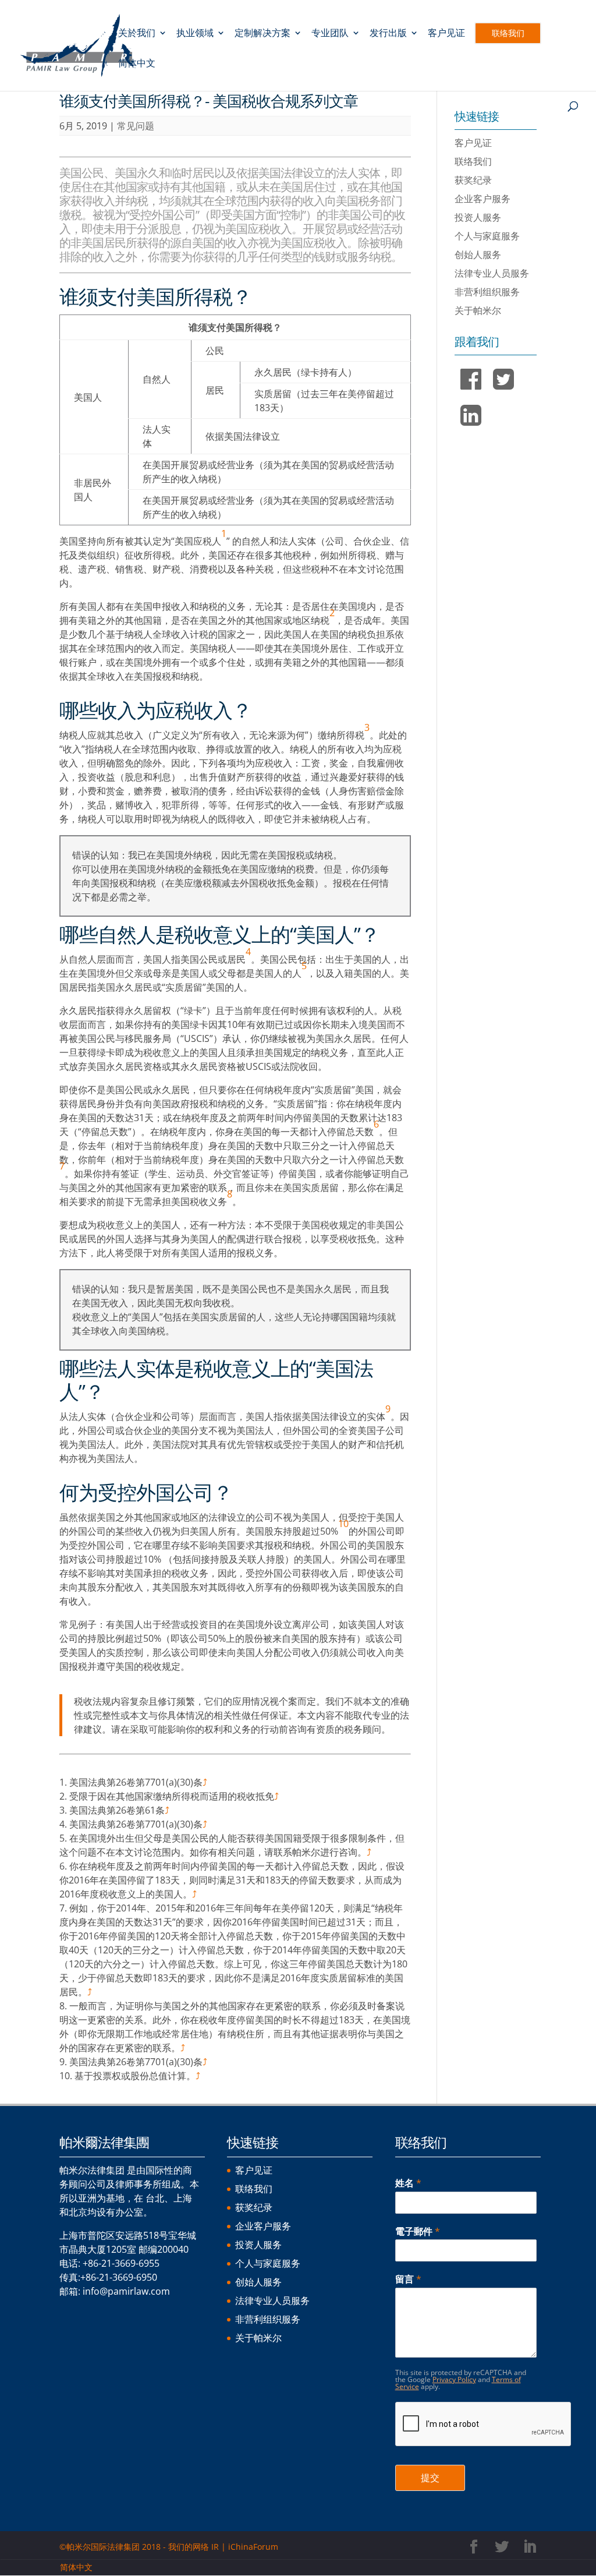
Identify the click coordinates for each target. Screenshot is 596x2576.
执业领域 (195, 34)
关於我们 (137, 34)
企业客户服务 (483, 199)
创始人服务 (478, 255)
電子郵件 (418, 2232)
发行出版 (388, 34)
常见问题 (136, 126)
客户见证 (446, 34)
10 (343, 1524)
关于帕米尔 (478, 310)
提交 (430, 2478)
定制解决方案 (262, 34)
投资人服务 (478, 217)
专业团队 (330, 34)
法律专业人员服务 (492, 273)
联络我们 (508, 33)
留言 (408, 2279)
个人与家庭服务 (487, 236)
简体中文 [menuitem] (76, 2567)
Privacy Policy (454, 2379)
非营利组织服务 (487, 292)
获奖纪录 (473, 180)
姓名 (408, 2183)
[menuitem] (137, 74)
